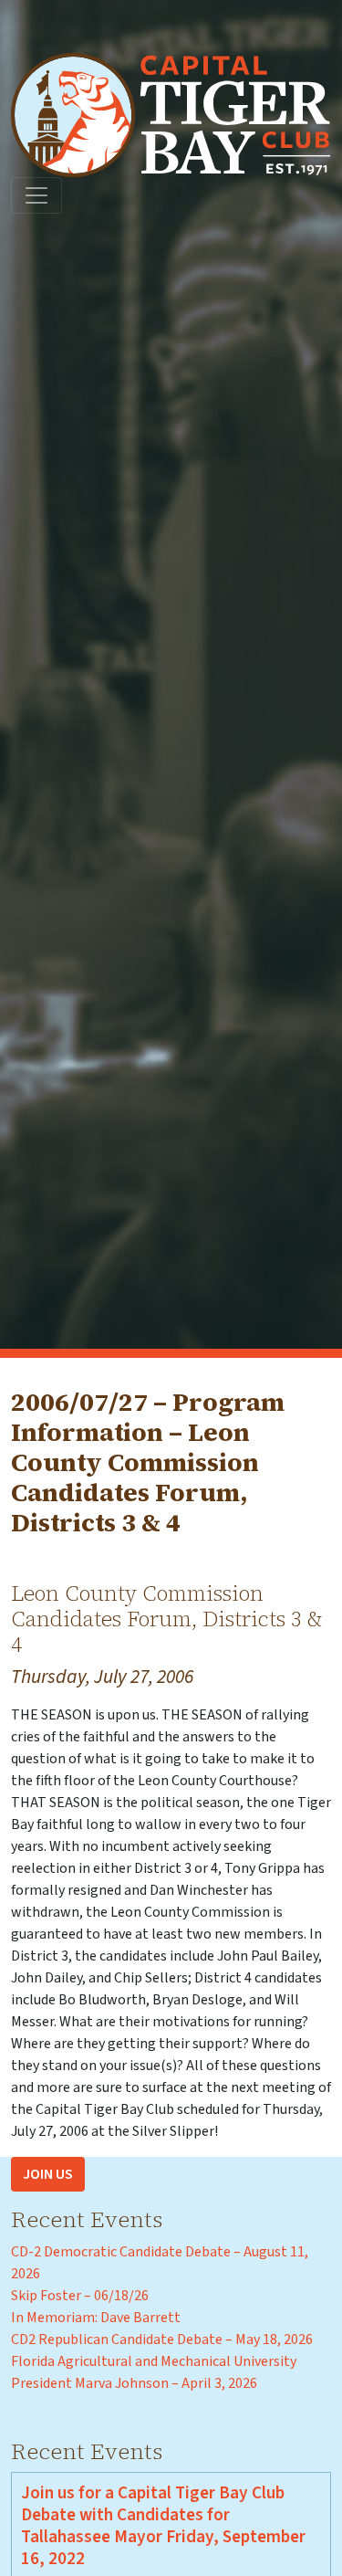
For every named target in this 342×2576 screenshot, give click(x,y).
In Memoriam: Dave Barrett (96, 2318)
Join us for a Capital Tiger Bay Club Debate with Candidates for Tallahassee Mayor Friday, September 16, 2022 (163, 2526)
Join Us (48, 2174)
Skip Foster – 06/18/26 (80, 2296)
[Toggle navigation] (36, 195)
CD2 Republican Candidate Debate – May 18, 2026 (162, 2339)
